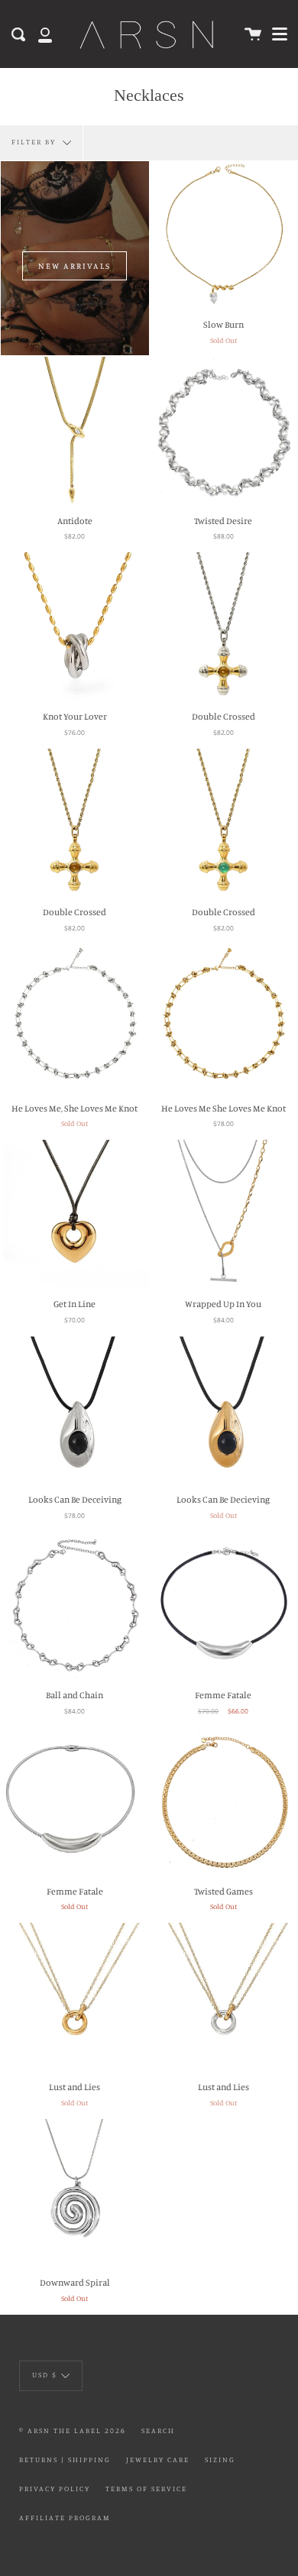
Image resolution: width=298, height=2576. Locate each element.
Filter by (35, 142)
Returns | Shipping (65, 2459)
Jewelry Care (158, 2459)
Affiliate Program (65, 2518)
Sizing (220, 2459)
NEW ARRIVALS (74, 266)
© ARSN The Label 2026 (73, 2430)
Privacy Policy (55, 2489)
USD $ (45, 2375)
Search (158, 2430)
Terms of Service (146, 2489)
